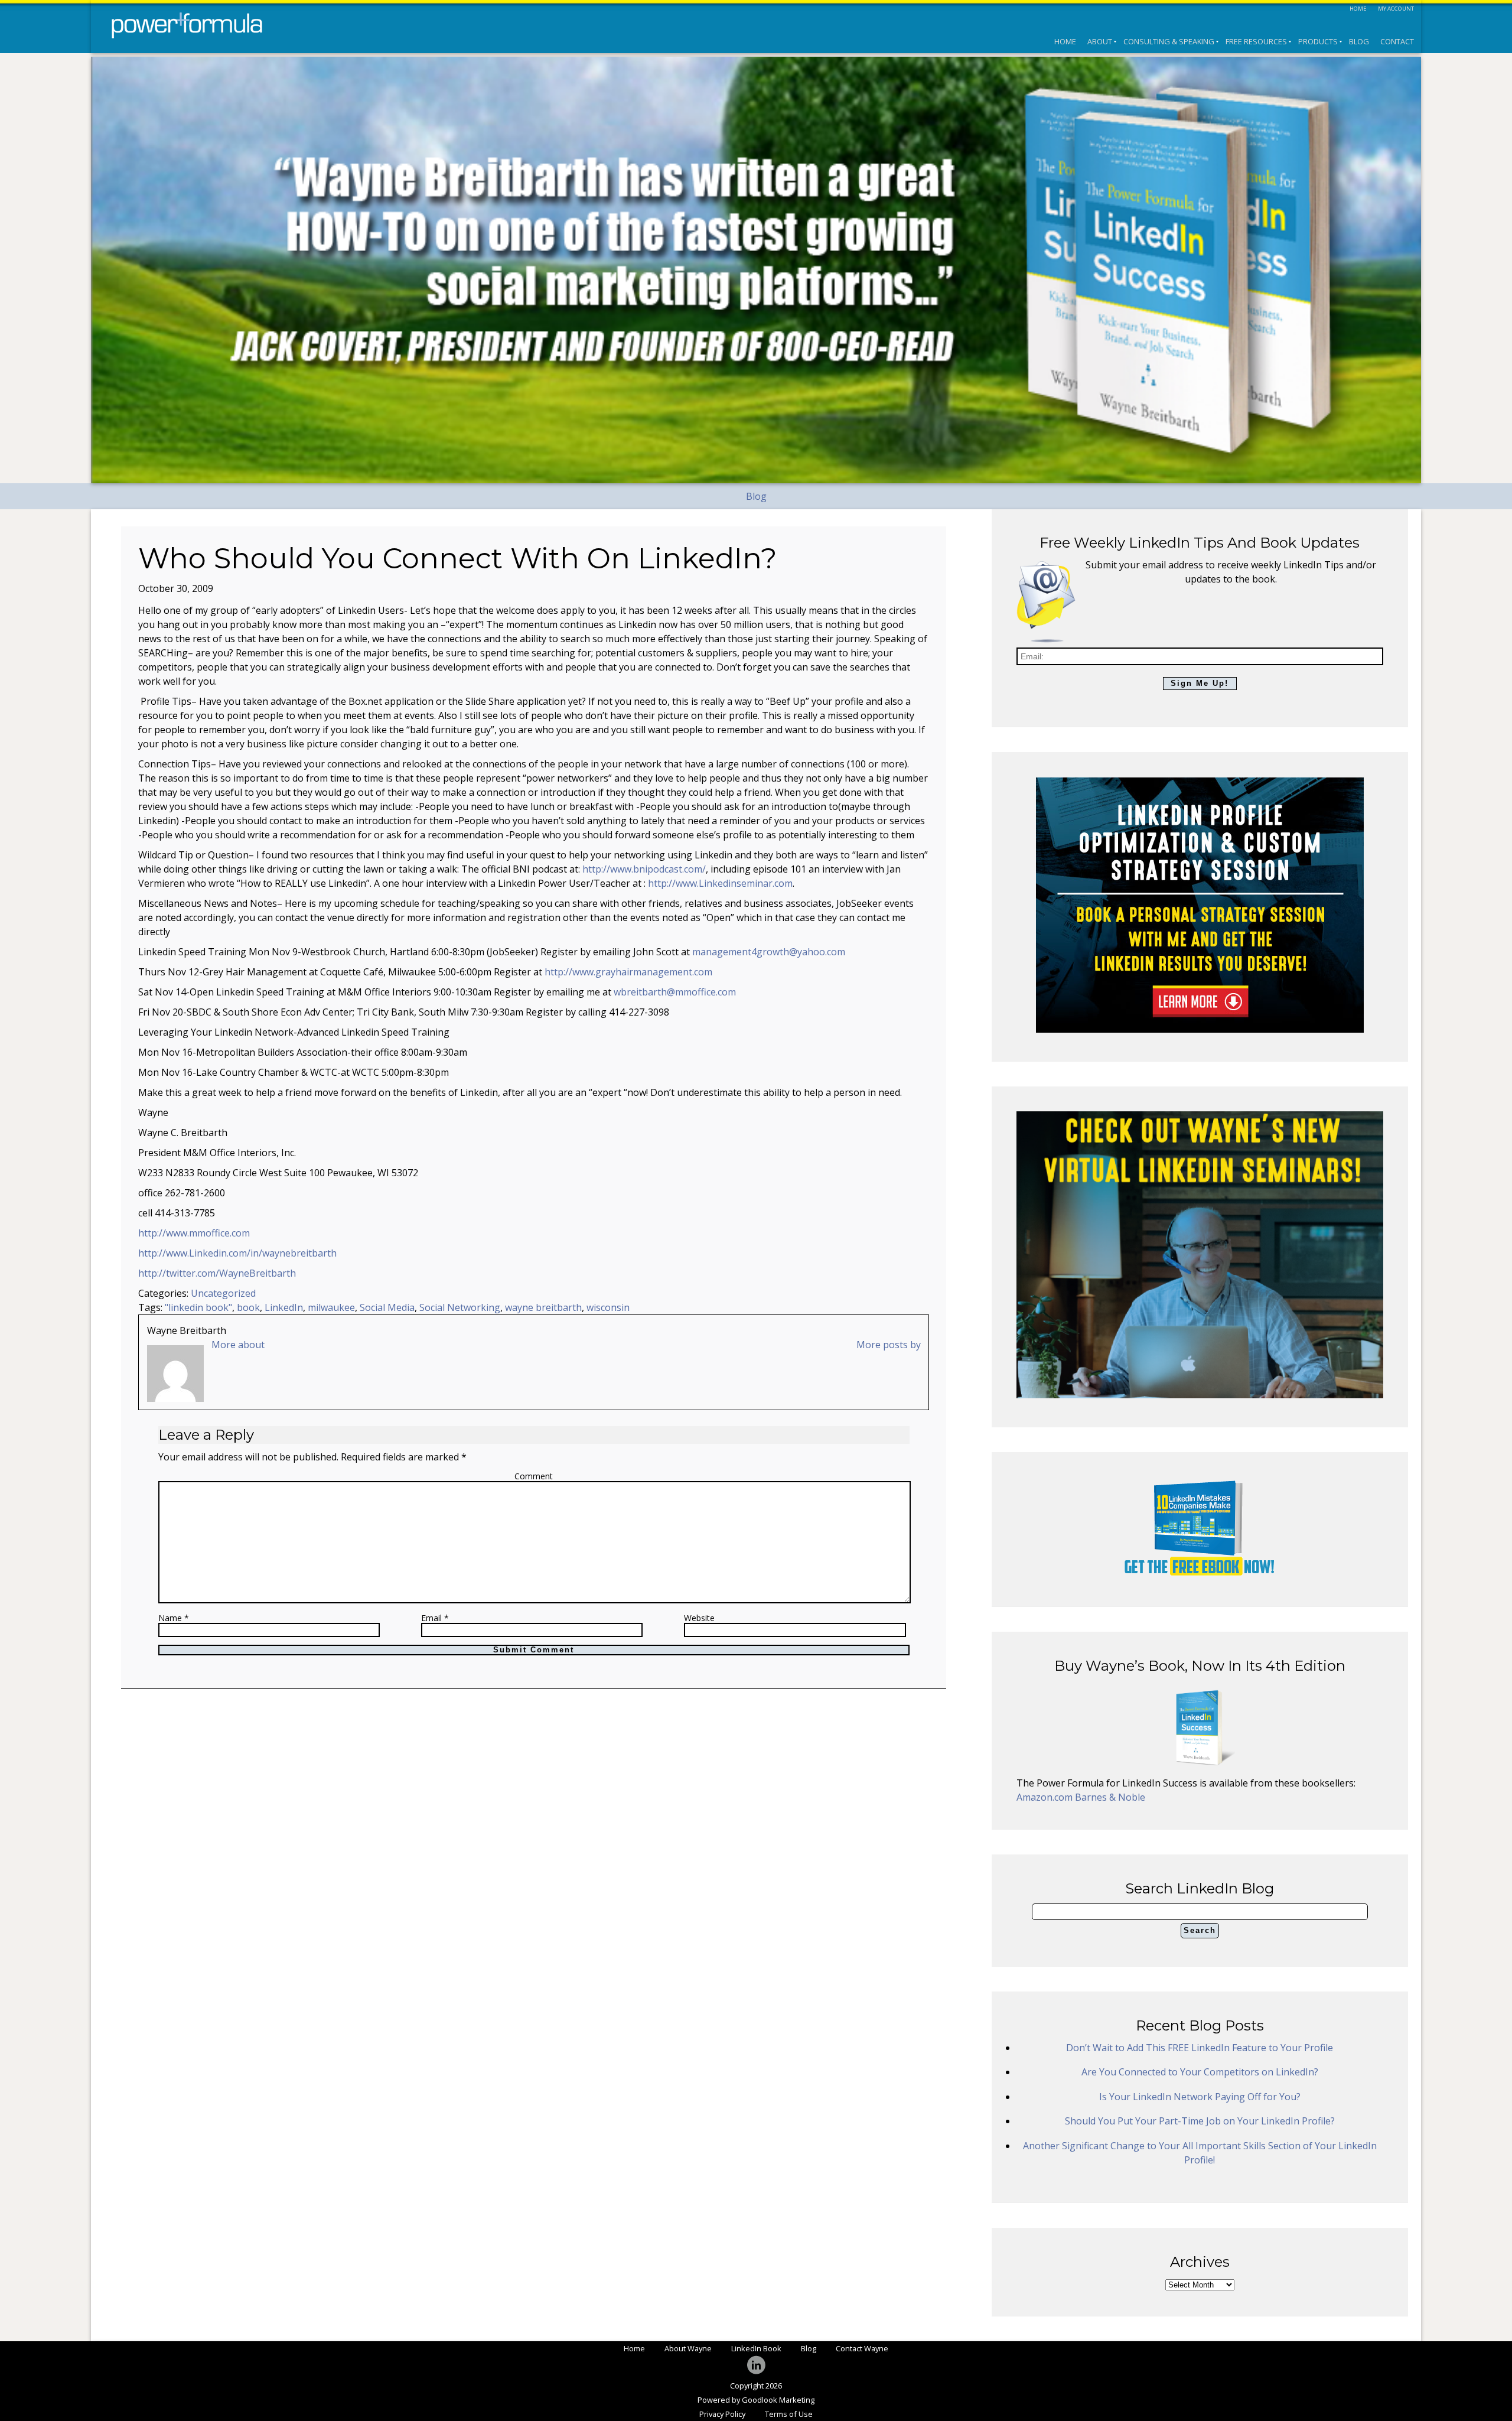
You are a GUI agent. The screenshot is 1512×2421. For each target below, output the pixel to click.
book (248, 1307)
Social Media (387, 1307)
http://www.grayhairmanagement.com (628, 972)
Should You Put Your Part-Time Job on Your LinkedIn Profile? (1200, 2121)
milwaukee (331, 1307)
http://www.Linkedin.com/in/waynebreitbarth (237, 1253)
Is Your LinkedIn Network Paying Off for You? (1200, 2097)
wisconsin (608, 1307)
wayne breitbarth (543, 1307)
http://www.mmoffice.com (194, 1233)
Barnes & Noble (1110, 1797)
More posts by (889, 1345)
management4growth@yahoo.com (769, 952)
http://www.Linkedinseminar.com (720, 883)
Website (699, 1618)
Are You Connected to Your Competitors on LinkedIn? (1200, 2072)
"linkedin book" (198, 1307)
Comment (534, 1476)
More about (238, 1345)
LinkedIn (284, 1307)
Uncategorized (223, 1293)
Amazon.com (1046, 1797)
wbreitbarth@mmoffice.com (675, 992)
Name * (174, 1618)
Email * (435, 1618)
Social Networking (460, 1307)
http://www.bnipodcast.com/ (644, 869)
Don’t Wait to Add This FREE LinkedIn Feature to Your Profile (1200, 2048)
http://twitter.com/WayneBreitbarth (217, 1273)
